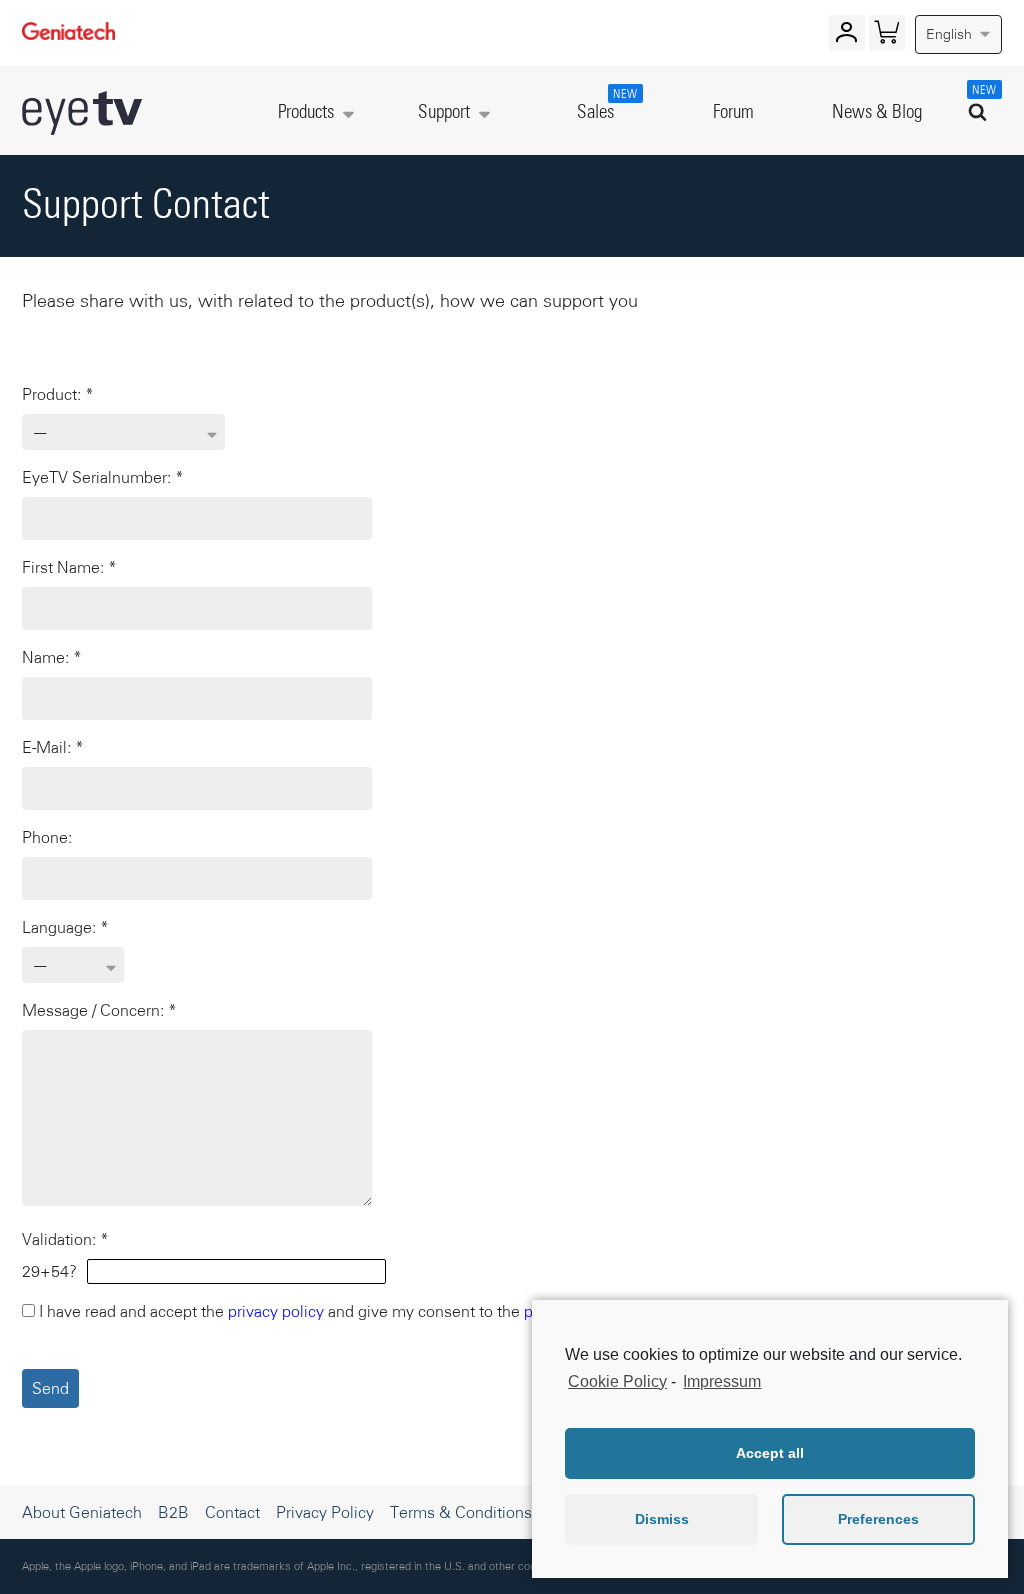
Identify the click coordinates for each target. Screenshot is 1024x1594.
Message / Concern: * (99, 1010)
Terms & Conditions (461, 1512)
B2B (173, 1512)
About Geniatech (82, 1512)
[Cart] (886, 37)
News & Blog (877, 112)
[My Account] (846, 37)
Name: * (52, 657)
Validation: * (65, 1239)
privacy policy (276, 1311)
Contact (232, 1512)
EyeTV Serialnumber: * (103, 477)
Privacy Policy (325, 1512)
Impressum (722, 1381)
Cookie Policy (617, 1381)
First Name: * (69, 567)
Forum (733, 112)
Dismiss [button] (662, 1519)
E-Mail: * (53, 747)
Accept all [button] (770, 1453)
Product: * (58, 394)
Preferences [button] (878, 1519)
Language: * (65, 927)
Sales (605, 105)
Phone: (47, 837)
